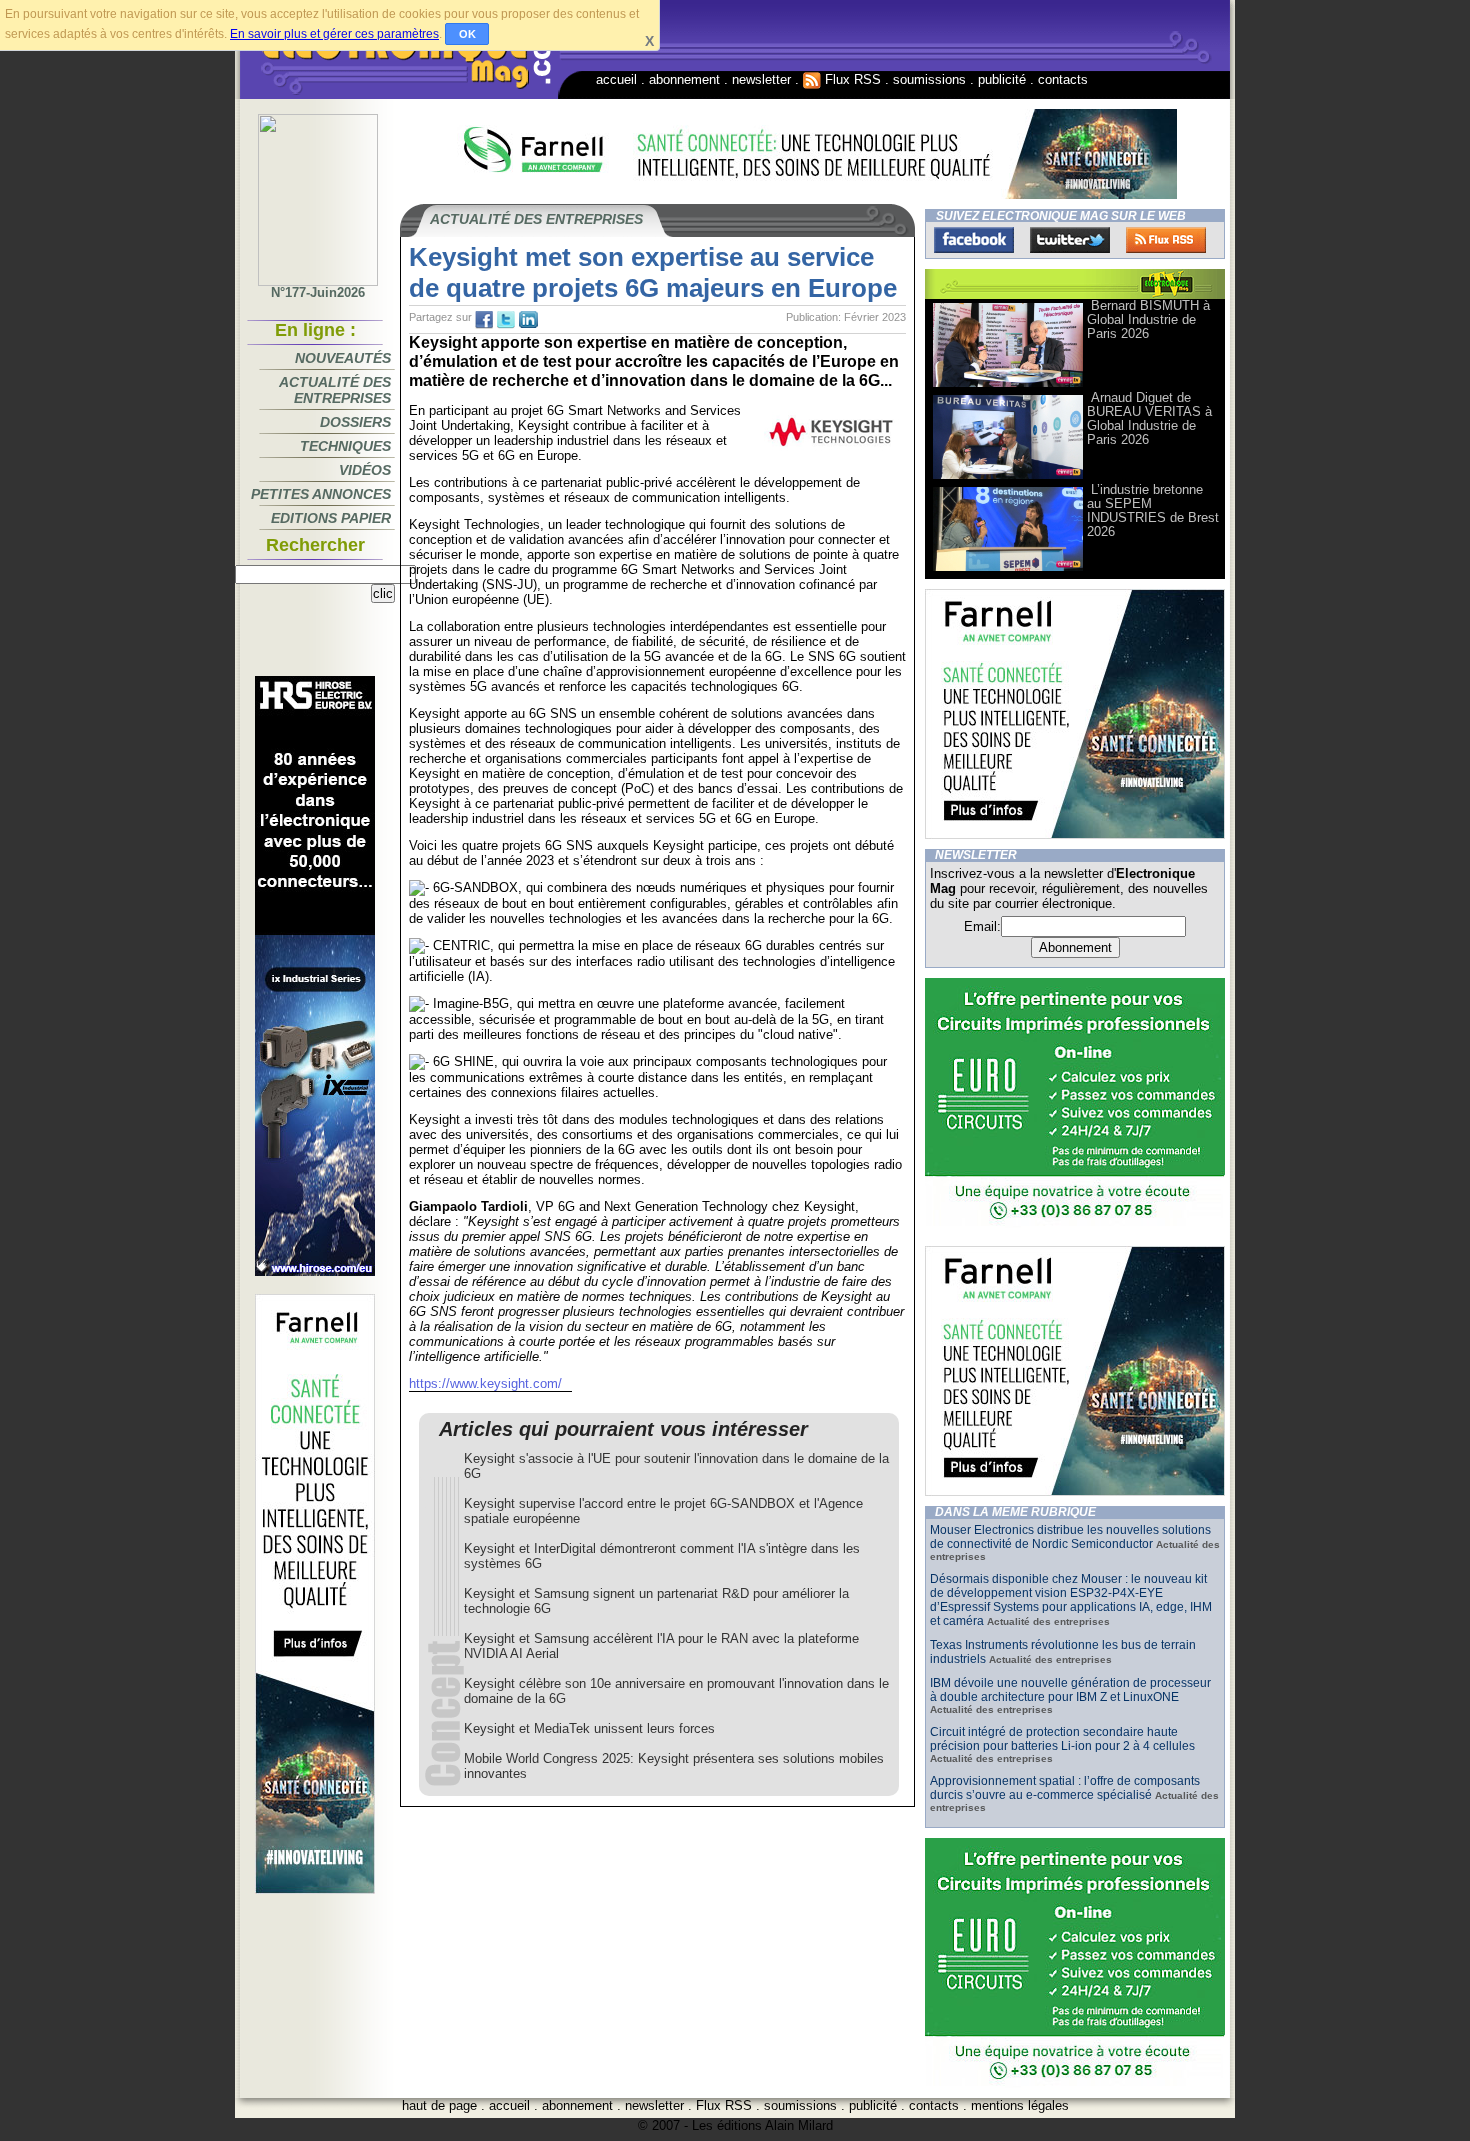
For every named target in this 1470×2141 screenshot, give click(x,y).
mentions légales (1020, 2105)
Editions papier (331, 518)
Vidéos (365, 470)
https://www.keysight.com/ (485, 1383)
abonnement (684, 79)
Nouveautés (343, 358)
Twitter (1070, 240)
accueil (616, 79)
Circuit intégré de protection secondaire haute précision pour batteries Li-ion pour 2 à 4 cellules (1062, 1739)
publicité (1002, 79)
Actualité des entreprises (335, 390)
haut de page (439, 2105)
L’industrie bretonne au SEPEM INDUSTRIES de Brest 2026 (1153, 510)
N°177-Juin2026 (318, 292)
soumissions (929, 79)
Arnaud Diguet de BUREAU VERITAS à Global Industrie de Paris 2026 (1149, 418)
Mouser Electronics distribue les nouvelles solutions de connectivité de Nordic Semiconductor (1070, 1537)
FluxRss (1166, 240)
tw (506, 320)
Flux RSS (851, 79)
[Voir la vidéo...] (1008, 385)
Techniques (345, 446)
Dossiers (355, 422)
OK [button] (467, 34)
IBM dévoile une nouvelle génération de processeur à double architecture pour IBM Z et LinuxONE (1070, 1690)
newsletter (761, 79)
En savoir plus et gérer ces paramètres (334, 34)
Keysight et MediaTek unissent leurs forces (589, 1728)
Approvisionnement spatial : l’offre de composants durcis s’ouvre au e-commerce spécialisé (1065, 1788)
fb (484, 320)
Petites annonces (321, 494)
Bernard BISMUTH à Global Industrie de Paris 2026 (1148, 319)
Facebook (974, 240)
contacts (1063, 79)
